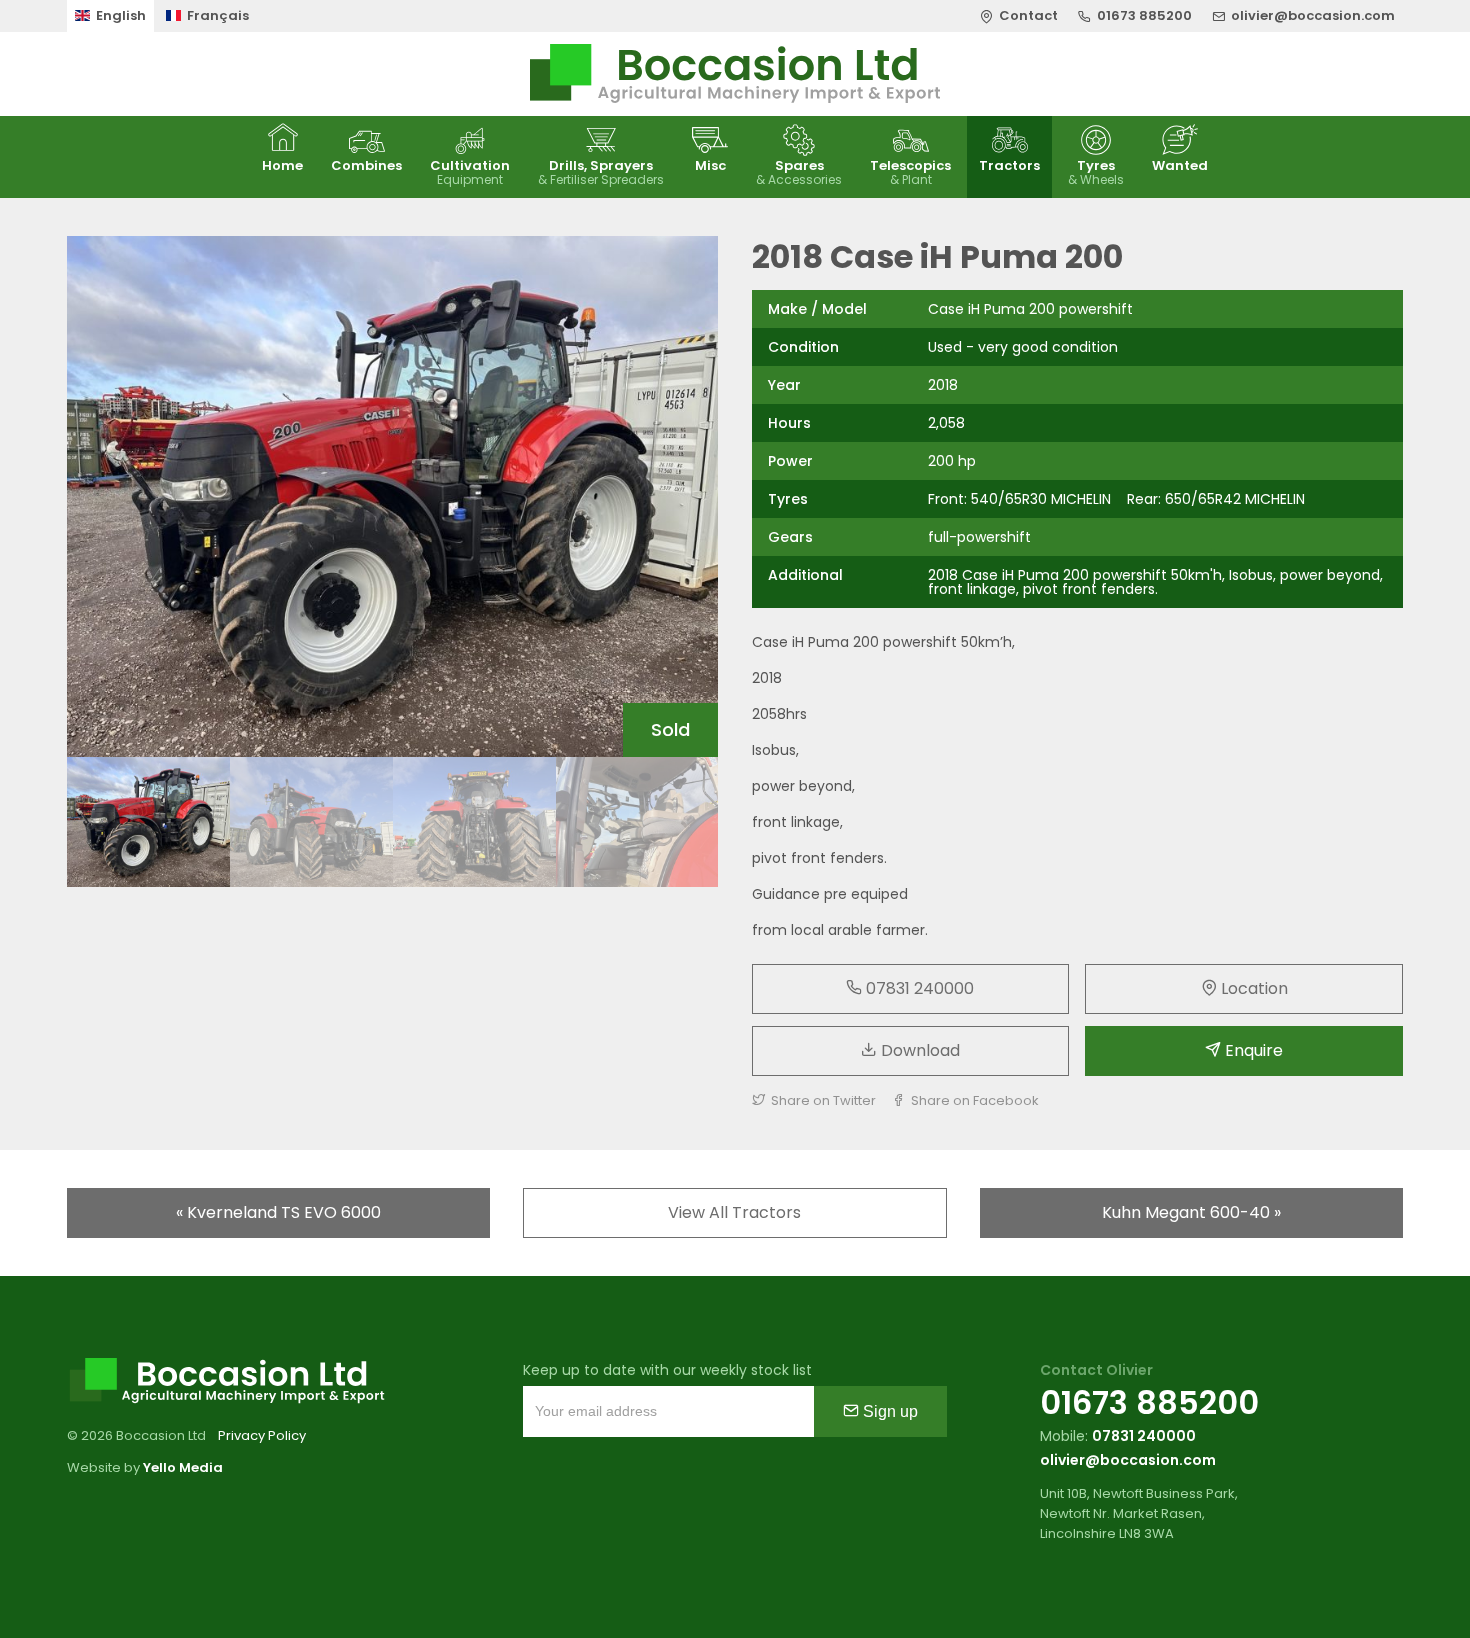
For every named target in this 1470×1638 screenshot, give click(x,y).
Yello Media (183, 1467)
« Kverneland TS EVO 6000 (278, 1212)
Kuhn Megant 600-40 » (1191, 1212)
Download (918, 1050)
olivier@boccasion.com (1128, 1460)
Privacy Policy (262, 1435)
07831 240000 (918, 988)
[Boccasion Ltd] (735, 74)
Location (1252, 988)
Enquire (1252, 1050)
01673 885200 (1149, 1402)
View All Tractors (734, 1212)
